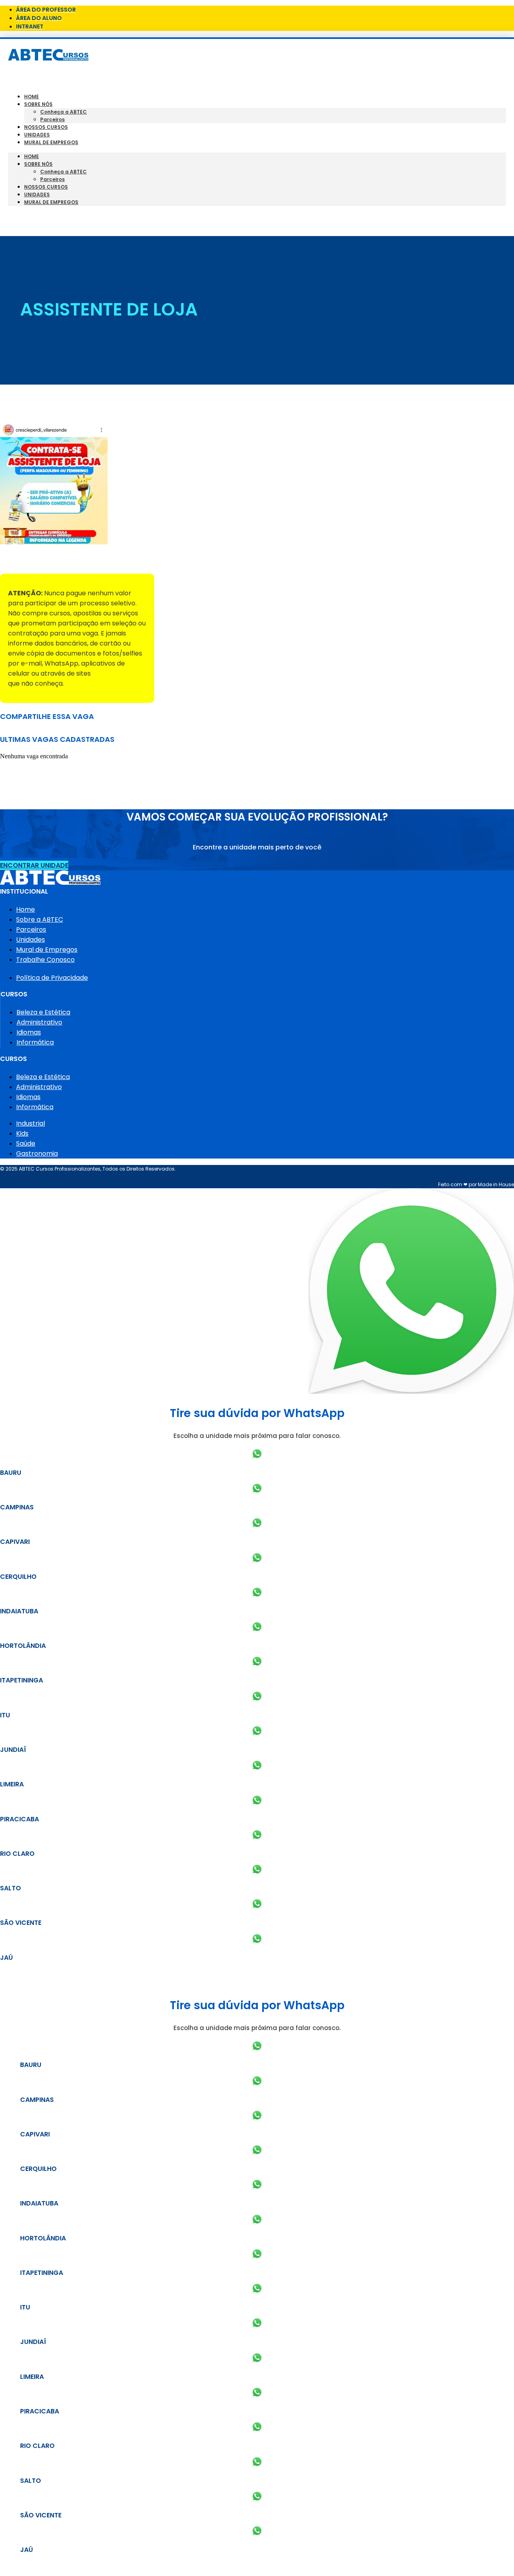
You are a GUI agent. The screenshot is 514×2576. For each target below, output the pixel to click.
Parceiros (52, 119)
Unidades (37, 135)
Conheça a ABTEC (63, 112)
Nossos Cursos (46, 127)
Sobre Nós (38, 104)
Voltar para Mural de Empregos (52, 560)
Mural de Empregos (51, 142)
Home (32, 97)
